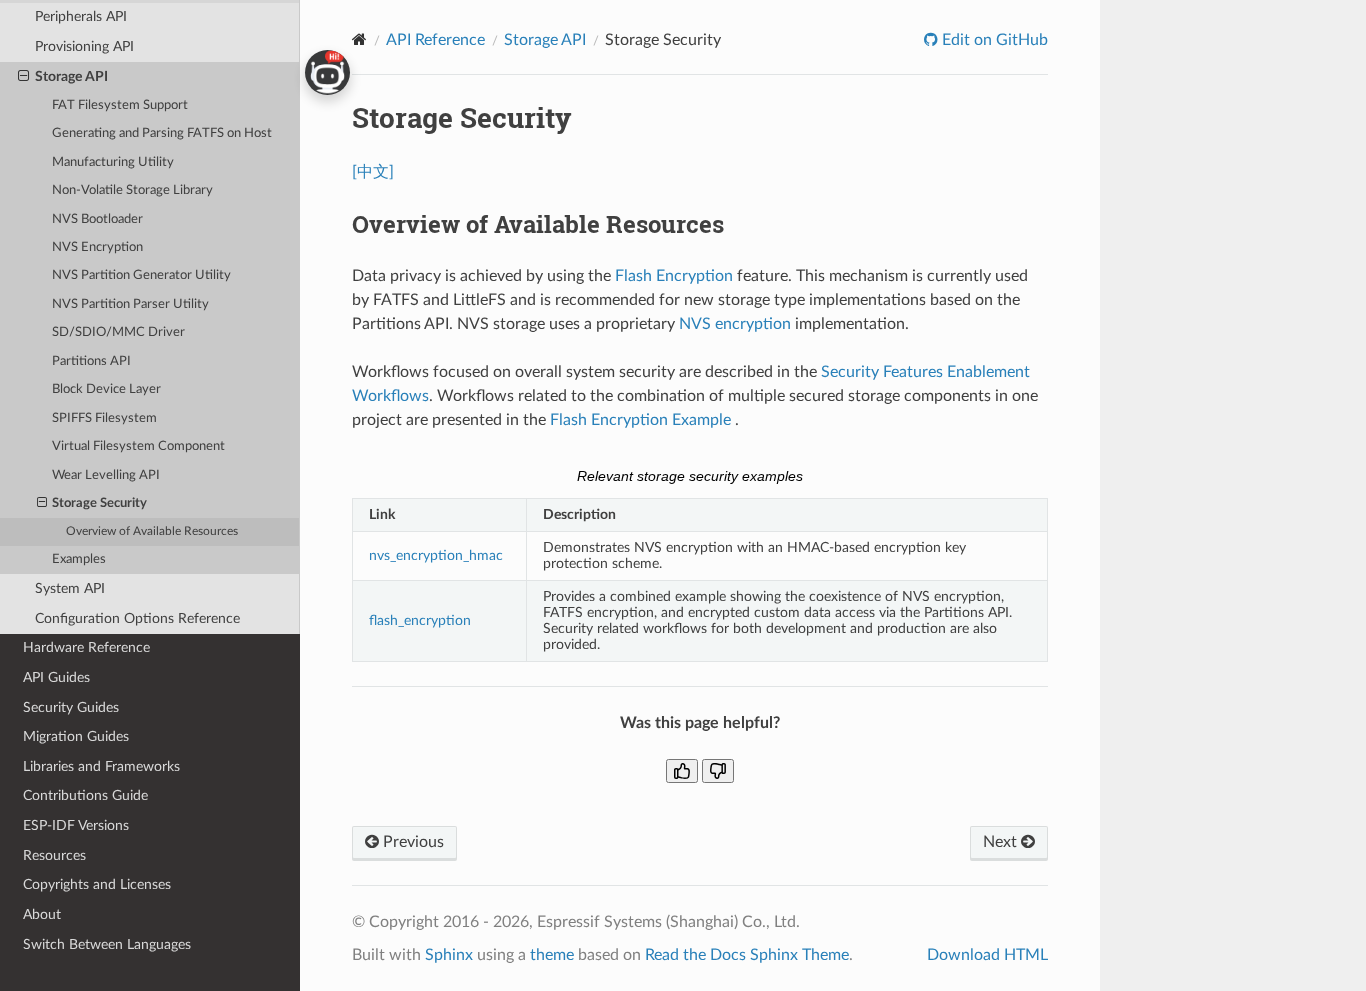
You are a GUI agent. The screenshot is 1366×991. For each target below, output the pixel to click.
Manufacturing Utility (113, 162)
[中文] (373, 172)
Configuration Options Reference (137, 618)
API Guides (56, 677)
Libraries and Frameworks (101, 766)
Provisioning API (84, 46)
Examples (79, 559)
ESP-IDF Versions (76, 825)
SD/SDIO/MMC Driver (118, 332)
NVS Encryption (97, 247)
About (42, 914)
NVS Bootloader (97, 219)
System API (70, 588)
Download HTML (987, 955)
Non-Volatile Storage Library (132, 190)
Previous (411, 842)
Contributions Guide (85, 795)
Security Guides (71, 707)
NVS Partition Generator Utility (141, 275)
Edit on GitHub (993, 40)
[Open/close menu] (23, 77)
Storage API (71, 76)
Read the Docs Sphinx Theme (747, 955)
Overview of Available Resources (152, 531)
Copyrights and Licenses (97, 884)
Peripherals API (81, 16)
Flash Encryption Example (642, 420)
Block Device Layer (106, 389)
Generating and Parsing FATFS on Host (162, 133)
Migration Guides (76, 736)
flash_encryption (420, 620)
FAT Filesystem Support (120, 105)
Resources (54, 855)
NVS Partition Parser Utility (130, 304)
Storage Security (99, 503)
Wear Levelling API (106, 475)
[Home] (359, 39)
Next (1002, 842)
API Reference (435, 40)
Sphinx (449, 955)
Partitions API (91, 361)
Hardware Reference (86, 647)
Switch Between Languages (107, 944)
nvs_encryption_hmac (436, 555)
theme (552, 955)
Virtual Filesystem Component (138, 446)
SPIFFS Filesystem (104, 418)
